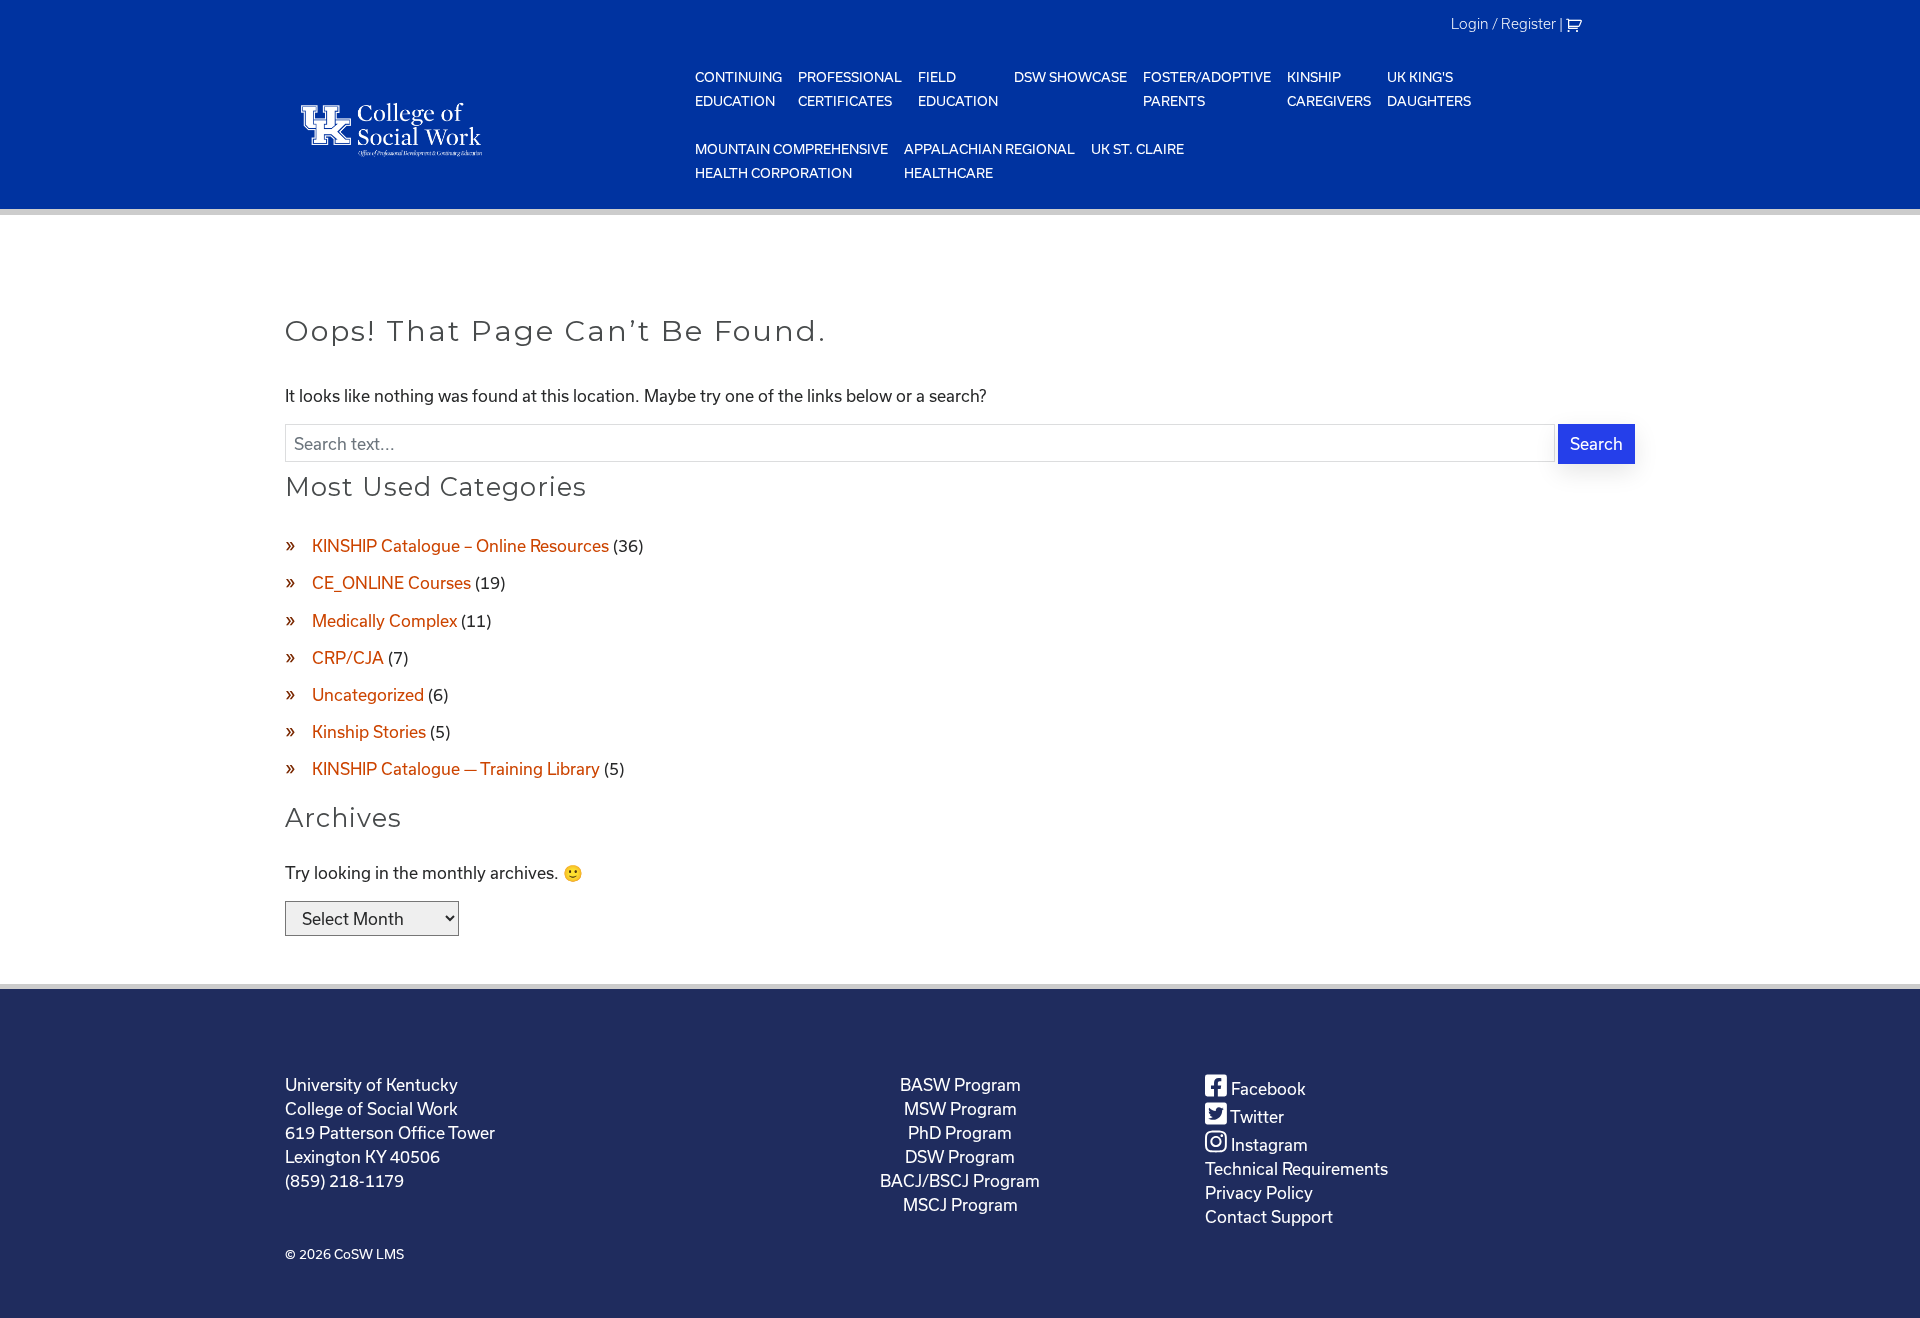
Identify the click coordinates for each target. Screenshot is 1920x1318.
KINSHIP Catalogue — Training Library (456, 768)
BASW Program (960, 1084)
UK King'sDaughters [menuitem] (1429, 89)
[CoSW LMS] (486, 129)
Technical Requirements (1296, 1168)
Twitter (1255, 1116)
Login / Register (1503, 24)
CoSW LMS (369, 1254)
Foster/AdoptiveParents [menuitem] (1207, 89)
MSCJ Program (960, 1204)
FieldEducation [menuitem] (958, 89)
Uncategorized (368, 694)
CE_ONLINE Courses (391, 582)
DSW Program (960, 1156)
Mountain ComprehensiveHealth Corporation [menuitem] (791, 161)
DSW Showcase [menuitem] (1070, 77)
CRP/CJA (348, 657)
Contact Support (1269, 1216)
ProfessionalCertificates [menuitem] (850, 89)
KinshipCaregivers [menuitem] (1329, 89)
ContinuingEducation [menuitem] (738, 89)
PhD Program (960, 1132)
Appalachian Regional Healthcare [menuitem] (989, 161)
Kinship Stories (369, 731)
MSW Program (960, 1108)
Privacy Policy (1259, 1192)
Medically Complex (384, 620)
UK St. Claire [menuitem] (1137, 149)
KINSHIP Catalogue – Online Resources (460, 545)
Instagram (1267, 1144)
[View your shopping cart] (1576, 24)
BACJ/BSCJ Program (960, 1180)
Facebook (1266, 1088)
